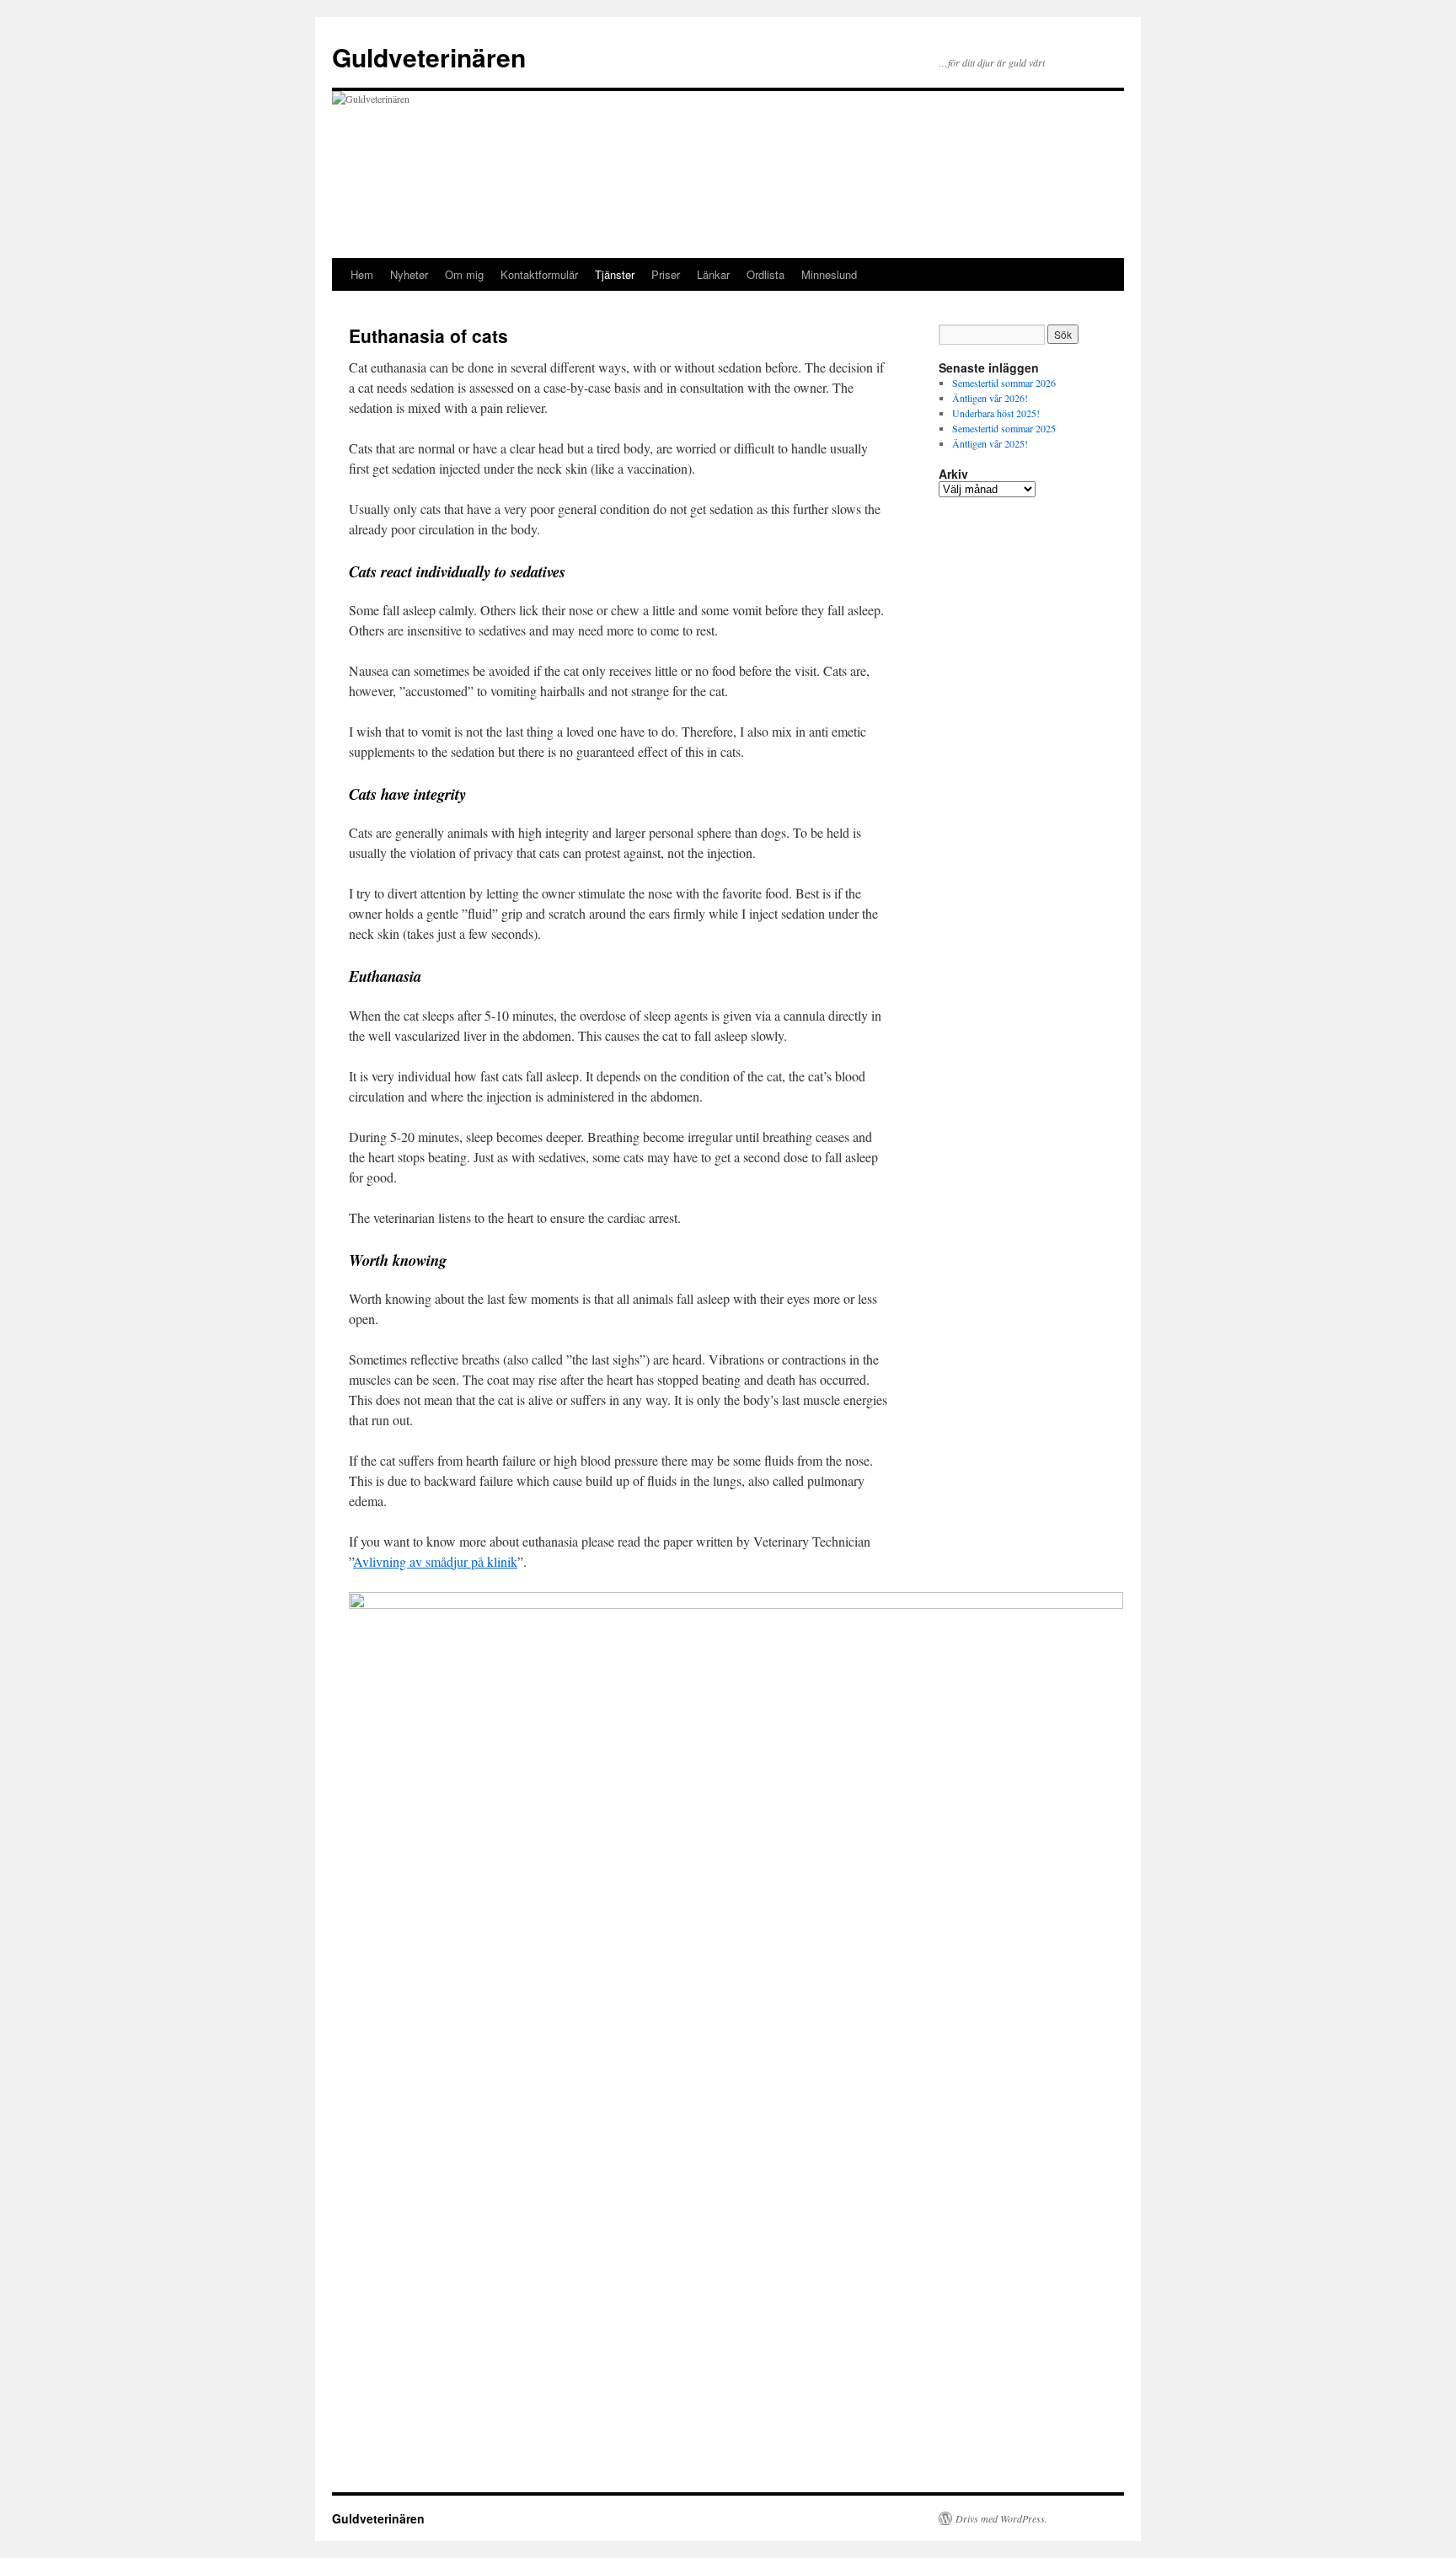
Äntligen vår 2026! (990, 398)
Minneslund (829, 274)
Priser (666, 274)
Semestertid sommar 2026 (1004, 383)
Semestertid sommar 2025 (1004, 428)
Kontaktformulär (539, 274)
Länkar (713, 274)
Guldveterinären (429, 57)
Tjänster (615, 274)
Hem (362, 274)
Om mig (464, 274)
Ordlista (765, 274)
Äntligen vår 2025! (990, 443)
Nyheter (409, 274)
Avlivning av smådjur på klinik (435, 1561)
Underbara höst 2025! (996, 413)
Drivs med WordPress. (1001, 2518)
